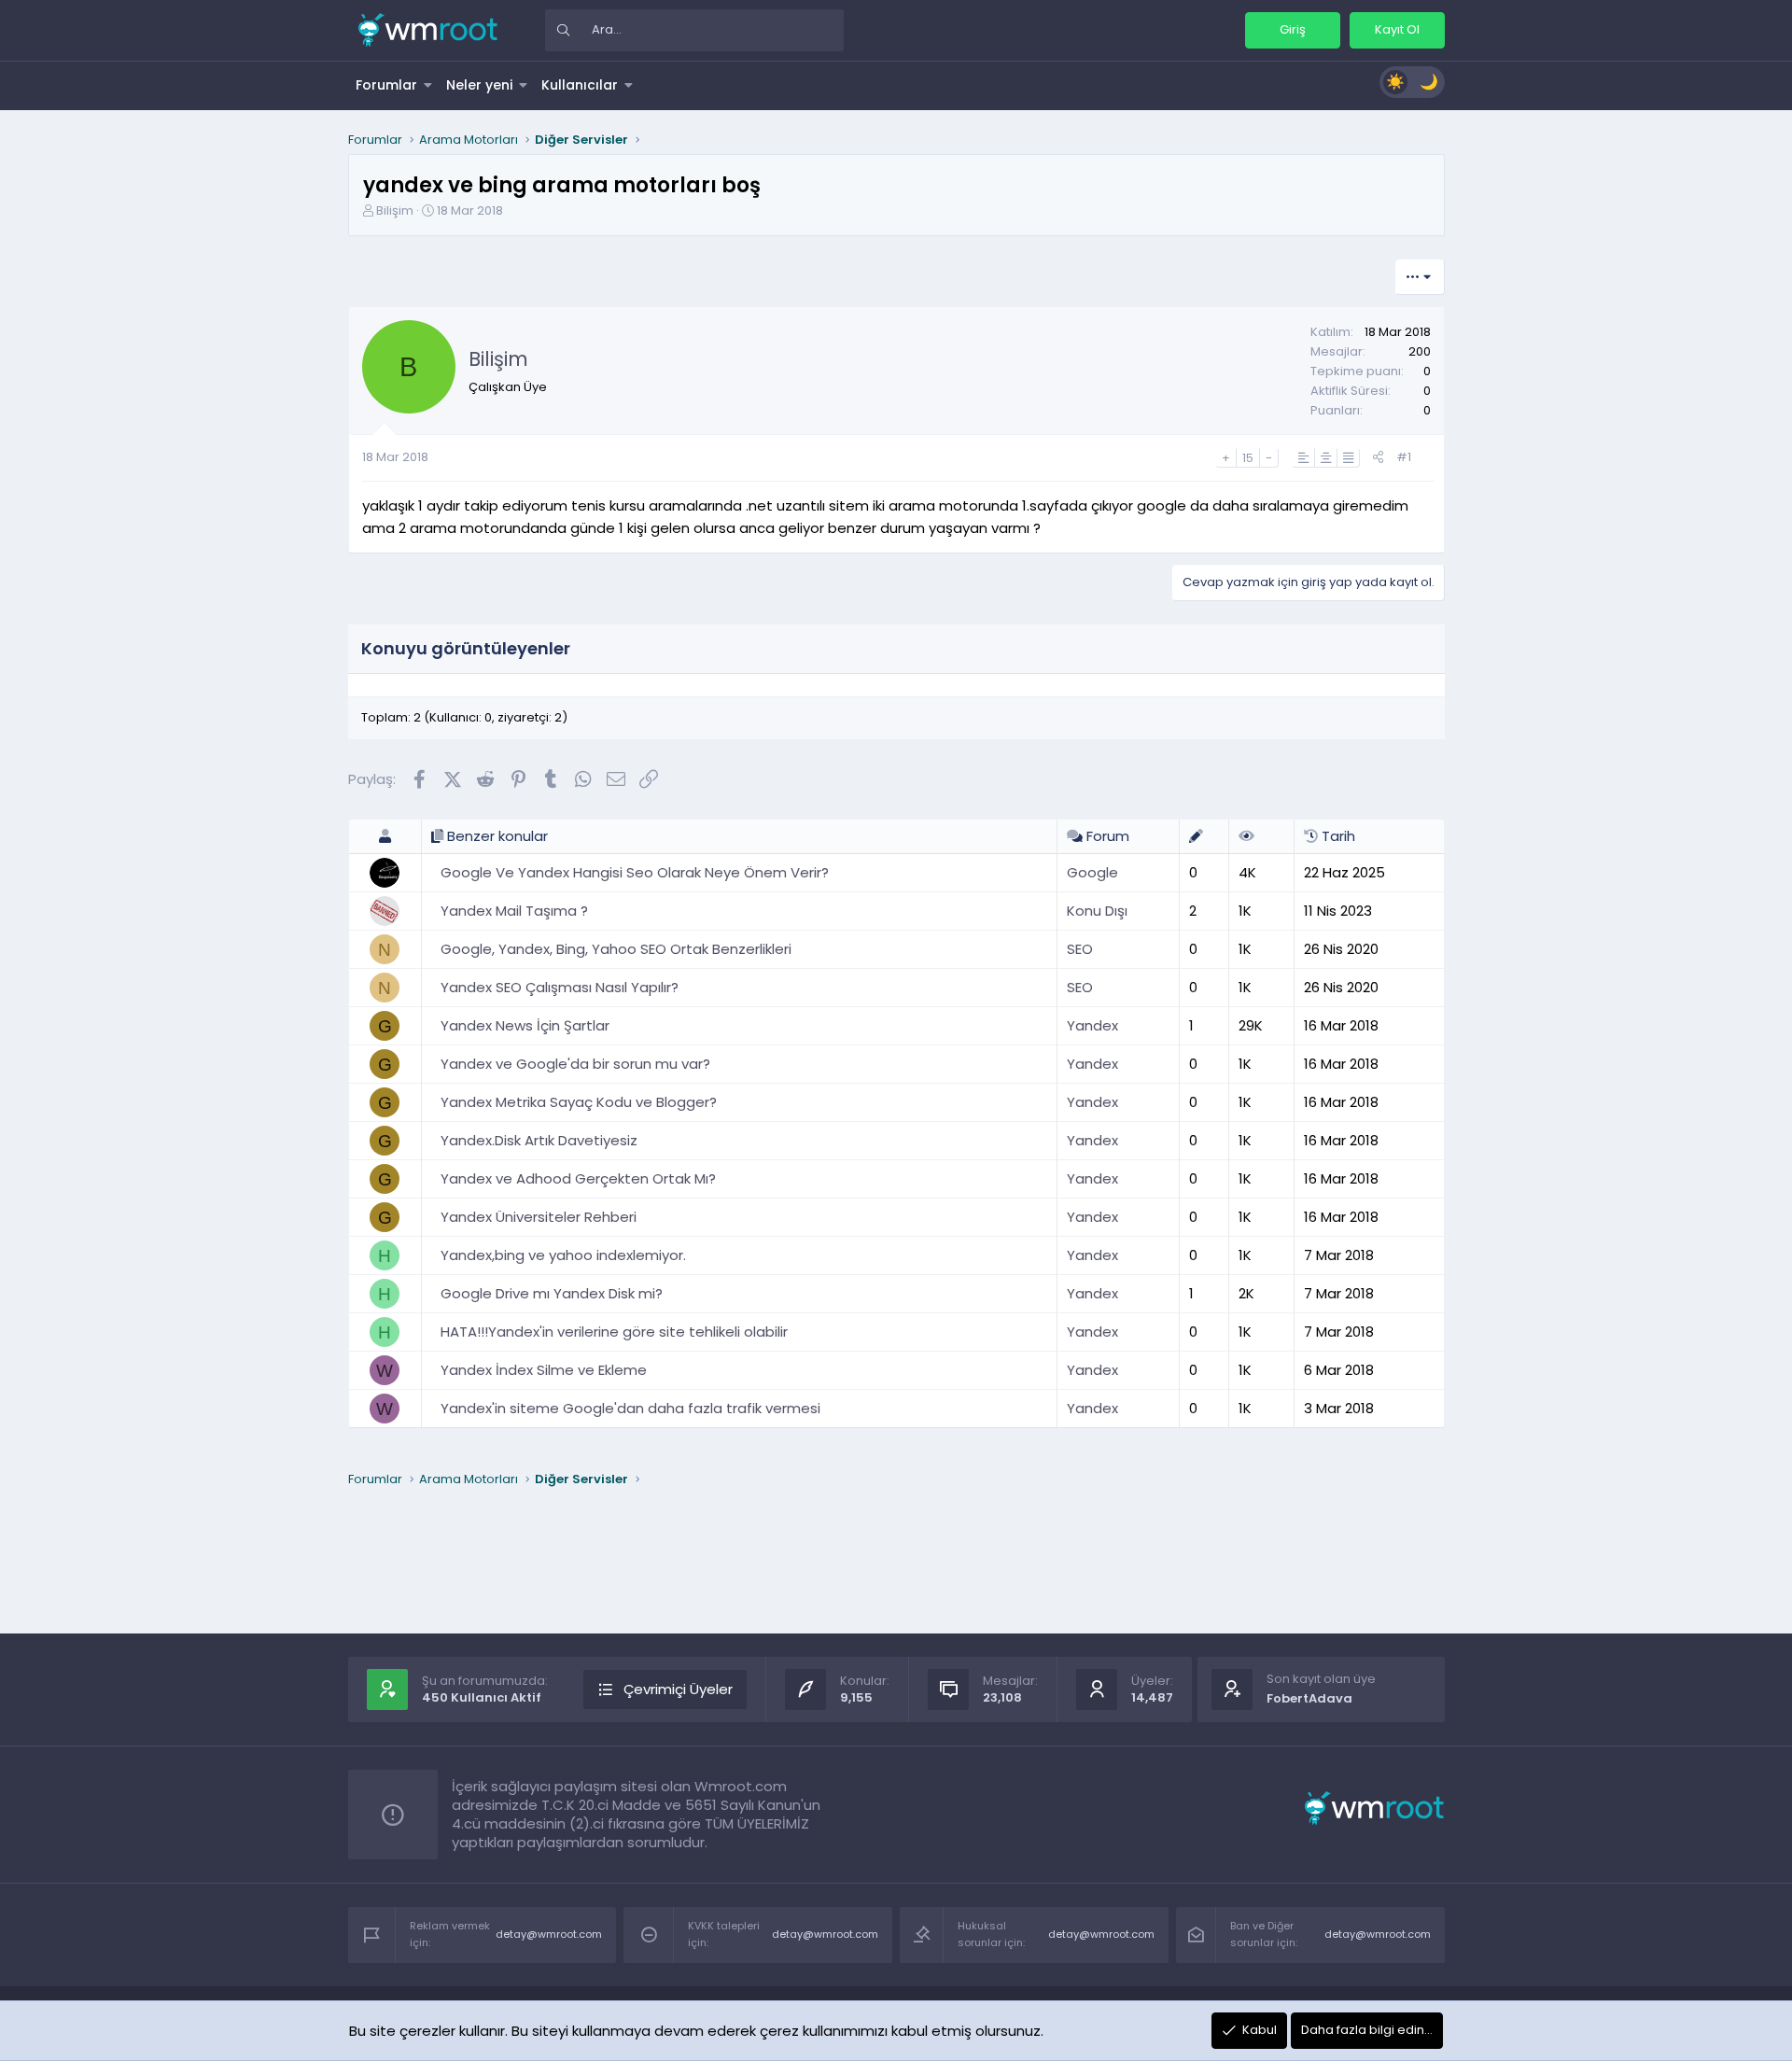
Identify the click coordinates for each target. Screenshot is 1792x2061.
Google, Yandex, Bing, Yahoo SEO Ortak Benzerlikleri (616, 949)
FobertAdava (1309, 1698)
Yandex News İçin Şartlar (525, 1025)
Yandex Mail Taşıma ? (514, 911)
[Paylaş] (1378, 458)
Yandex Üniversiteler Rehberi (539, 1217)
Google (1092, 872)
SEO (1080, 949)
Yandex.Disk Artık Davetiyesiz (539, 1140)
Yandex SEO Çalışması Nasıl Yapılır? (560, 987)
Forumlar (386, 85)
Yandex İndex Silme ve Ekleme (544, 1370)
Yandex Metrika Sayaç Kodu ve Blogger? (579, 1102)
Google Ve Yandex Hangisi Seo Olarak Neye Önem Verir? (635, 872)
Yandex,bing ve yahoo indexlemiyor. (563, 1255)
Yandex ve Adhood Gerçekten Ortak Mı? (578, 1178)
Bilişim (395, 210)
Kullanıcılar (580, 85)
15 (1248, 458)
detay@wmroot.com (549, 1934)
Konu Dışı (1097, 911)
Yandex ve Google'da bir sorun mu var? (575, 1064)
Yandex (1092, 1025)
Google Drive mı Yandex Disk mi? (552, 1293)
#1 (1404, 457)
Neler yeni (479, 85)
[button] (428, 85)
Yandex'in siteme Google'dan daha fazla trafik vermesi (630, 1408)
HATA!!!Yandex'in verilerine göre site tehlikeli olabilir (614, 1332)
